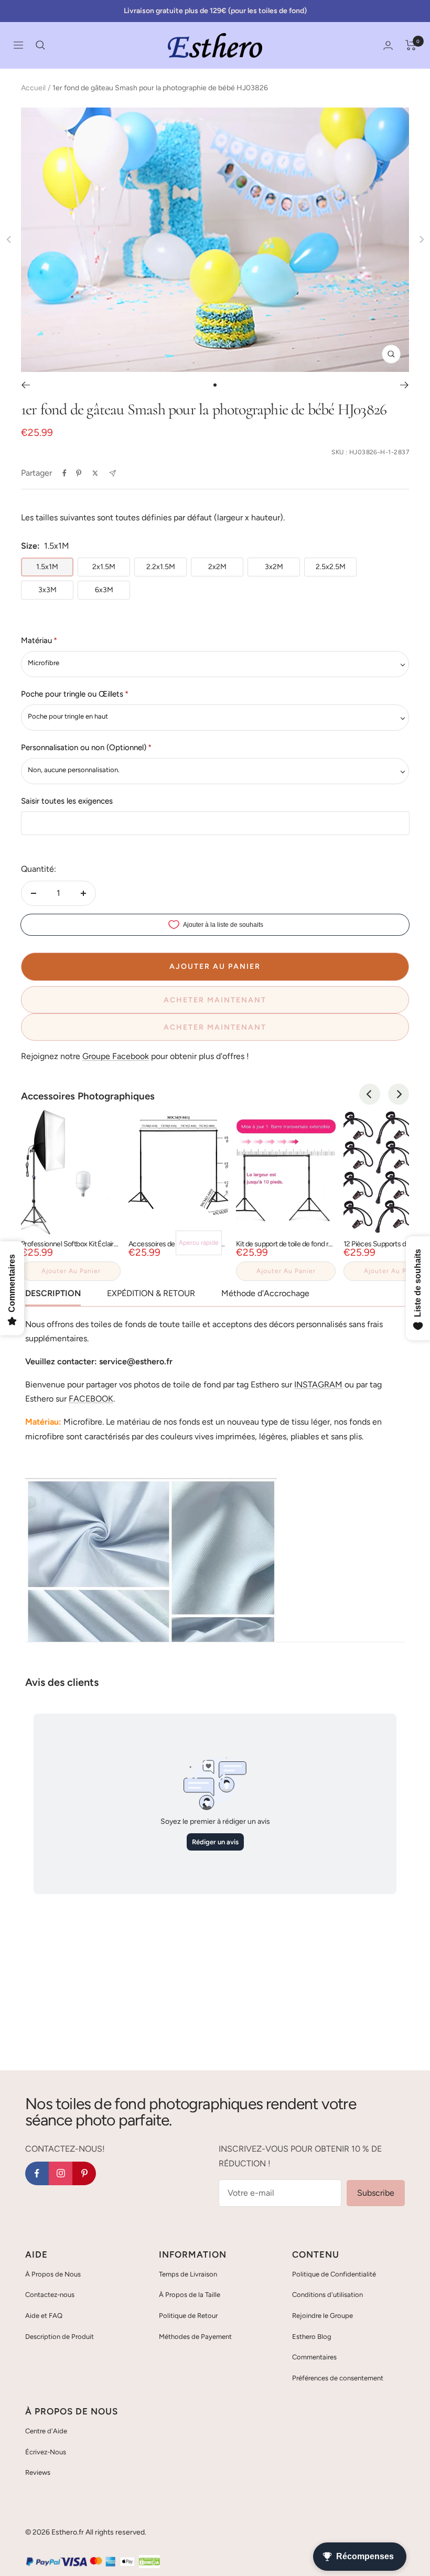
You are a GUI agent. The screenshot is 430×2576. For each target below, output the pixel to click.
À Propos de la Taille (190, 2295)
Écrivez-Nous (46, 2452)
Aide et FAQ (44, 2316)
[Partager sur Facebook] (64, 473)
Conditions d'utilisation (327, 2295)
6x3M (104, 590)
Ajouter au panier (71, 1271)
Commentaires (314, 2357)
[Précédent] (25, 385)
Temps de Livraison (188, 2274)
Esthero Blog (312, 2337)
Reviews (38, 2472)
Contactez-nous (50, 2295)
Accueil (33, 88)
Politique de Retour (188, 2316)
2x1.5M (104, 567)
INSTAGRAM (318, 1385)
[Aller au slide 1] (215, 385)
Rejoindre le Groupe (322, 2316)
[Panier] (411, 45)
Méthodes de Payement (195, 2337)
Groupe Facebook (116, 1056)
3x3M (47, 590)
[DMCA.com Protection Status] (149, 2562)
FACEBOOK (91, 1399)
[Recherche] (40, 45)
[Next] (399, 1094)
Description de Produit (60, 2337)
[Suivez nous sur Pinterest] (84, 2173)
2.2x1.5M (161, 567)
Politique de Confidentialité (334, 2274)
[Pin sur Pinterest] (79, 473)
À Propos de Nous (53, 2274)
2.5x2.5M (331, 567)
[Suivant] (405, 385)
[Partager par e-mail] (112, 473)
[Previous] (370, 1094)
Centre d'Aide (46, 2431)
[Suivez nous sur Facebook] (37, 2173)
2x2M (217, 567)
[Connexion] (388, 45)
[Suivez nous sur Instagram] (61, 2173)
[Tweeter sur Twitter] (95, 473)
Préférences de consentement (338, 2378)
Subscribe (376, 2193)
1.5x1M (47, 567)
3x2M (274, 567)
